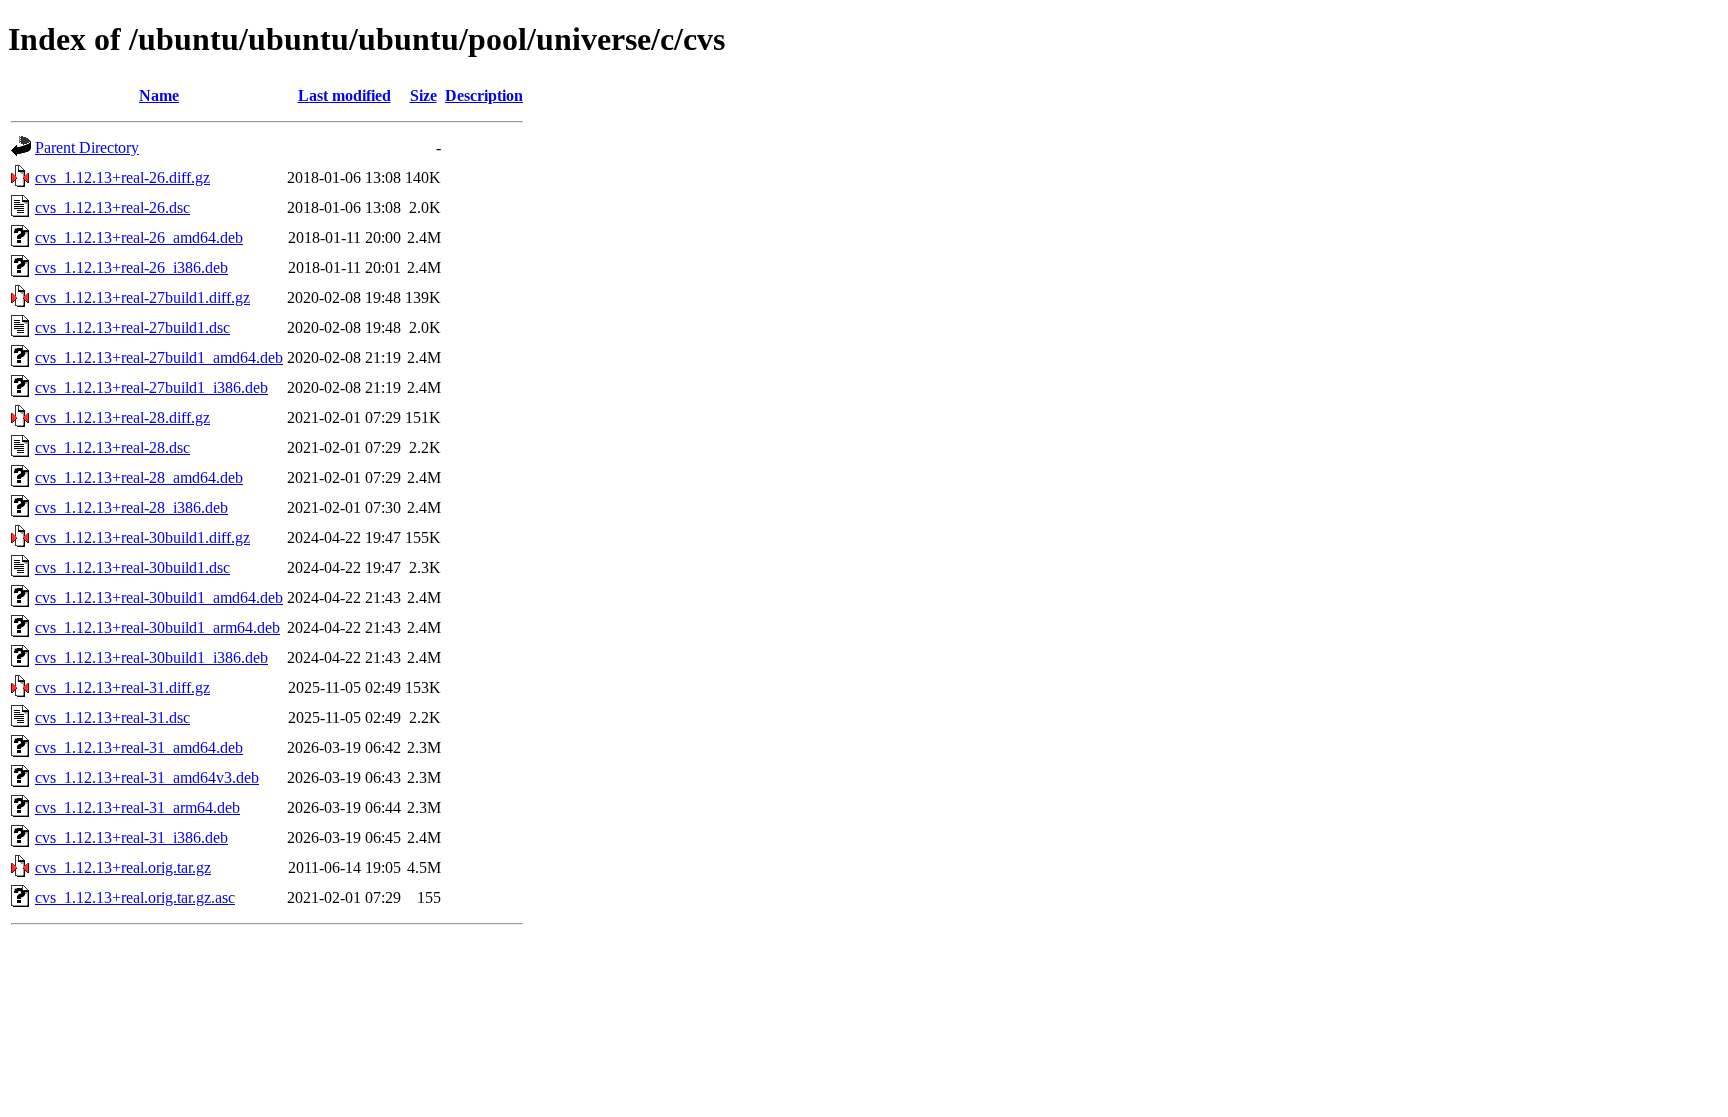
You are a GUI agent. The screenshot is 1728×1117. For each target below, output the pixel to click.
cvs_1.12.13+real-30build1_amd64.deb (159, 597)
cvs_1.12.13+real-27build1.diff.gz (142, 297)
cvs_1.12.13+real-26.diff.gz (122, 177)
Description (484, 95)
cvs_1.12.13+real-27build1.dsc (132, 327)
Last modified (344, 95)
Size (423, 95)
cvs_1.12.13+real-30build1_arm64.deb (157, 627)
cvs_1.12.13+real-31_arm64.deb (137, 807)
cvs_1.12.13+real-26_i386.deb (131, 267)
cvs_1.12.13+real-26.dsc (112, 207)
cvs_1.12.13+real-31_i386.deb (131, 837)
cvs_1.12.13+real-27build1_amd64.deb (159, 357)
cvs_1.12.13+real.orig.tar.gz (123, 867)
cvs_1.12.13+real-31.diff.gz (122, 687)
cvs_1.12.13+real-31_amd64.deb (139, 747)
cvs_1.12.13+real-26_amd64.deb (139, 237)
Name (159, 95)
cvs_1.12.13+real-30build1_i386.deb (151, 657)
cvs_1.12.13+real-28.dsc (112, 447)
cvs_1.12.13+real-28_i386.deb (131, 507)
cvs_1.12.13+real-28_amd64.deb (139, 477)
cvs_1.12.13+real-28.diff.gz (122, 417)
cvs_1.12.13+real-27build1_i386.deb (151, 387)
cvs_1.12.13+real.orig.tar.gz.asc (135, 897)
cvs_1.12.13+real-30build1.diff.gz (142, 537)
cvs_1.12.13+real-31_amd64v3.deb (147, 777)
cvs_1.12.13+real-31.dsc (112, 717)
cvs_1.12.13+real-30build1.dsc (132, 567)
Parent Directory (87, 147)
